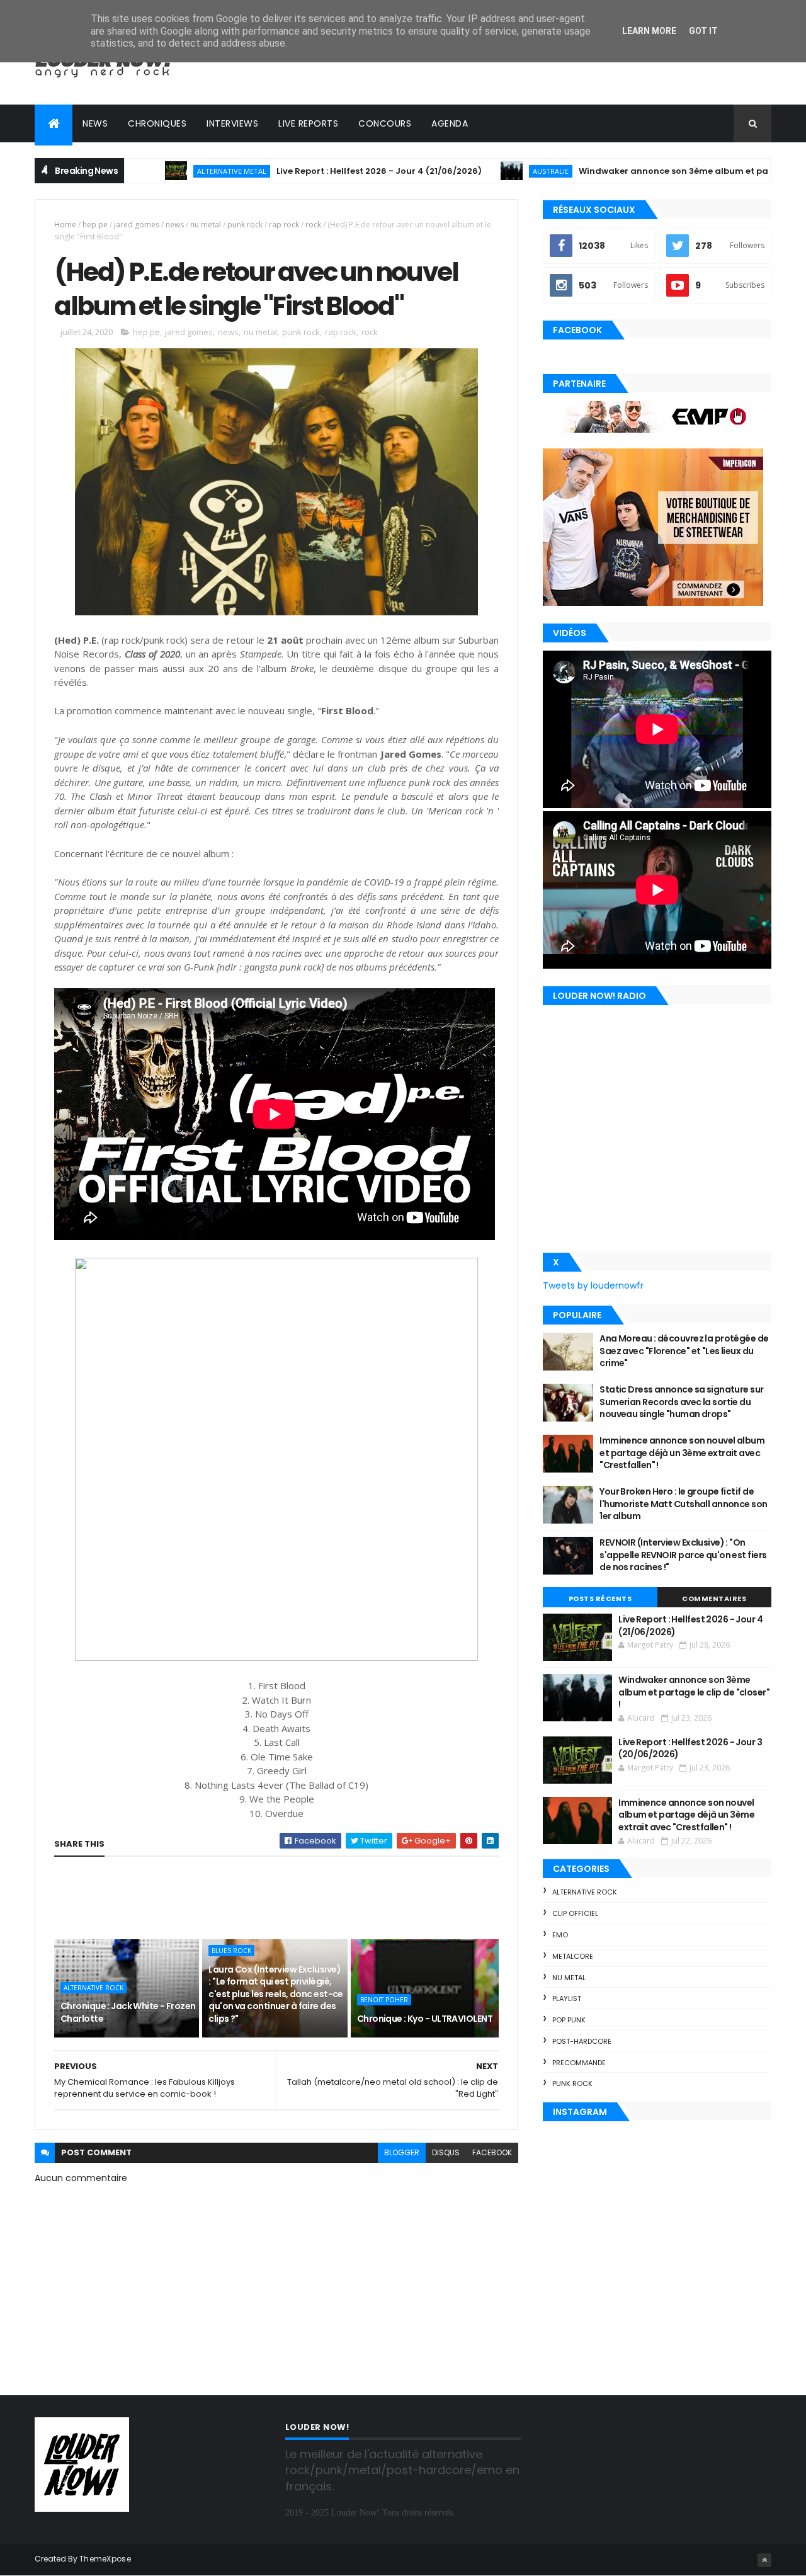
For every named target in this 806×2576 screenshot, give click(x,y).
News (95, 123)
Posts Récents (600, 1599)
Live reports (308, 123)
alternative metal (164, 171)
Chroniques (157, 123)
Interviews (232, 123)
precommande (579, 2063)
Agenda (450, 123)
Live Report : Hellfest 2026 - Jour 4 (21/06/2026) (312, 171)
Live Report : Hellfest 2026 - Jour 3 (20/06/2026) (690, 1748)
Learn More (649, 31)
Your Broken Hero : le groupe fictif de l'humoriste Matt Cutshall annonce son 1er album (683, 1504)
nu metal (206, 225)
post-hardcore (582, 2041)
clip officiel (575, 1913)
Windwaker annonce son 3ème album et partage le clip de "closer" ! (658, 171)
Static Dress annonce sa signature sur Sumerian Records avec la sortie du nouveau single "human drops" (681, 1402)
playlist (567, 1998)
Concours (385, 123)
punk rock (245, 225)
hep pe (95, 225)
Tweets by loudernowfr (593, 1285)
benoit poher (384, 2000)
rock (313, 225)
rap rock (284, 225)
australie (483, 171)
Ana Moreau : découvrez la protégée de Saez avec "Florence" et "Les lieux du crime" (684, 1351)
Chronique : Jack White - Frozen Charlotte (128, 2012)
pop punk (569, 2020)
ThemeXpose (105, 2559)
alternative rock (94, 1988)
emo (560, 1935)
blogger (402, 2152)
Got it (703, 31)
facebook (492, 2152)
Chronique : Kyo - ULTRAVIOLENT (425, 2019)
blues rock (231, 1951)
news (175, 225)
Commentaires (714, 1599)
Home (65, 225)
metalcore (573, 1956)
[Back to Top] (764, 2560)
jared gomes (137, 225)
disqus (446, 2152)
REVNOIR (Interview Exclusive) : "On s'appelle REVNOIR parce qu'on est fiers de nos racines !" (683, 1555)
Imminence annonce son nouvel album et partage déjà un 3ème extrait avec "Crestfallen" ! (682, 1453)
